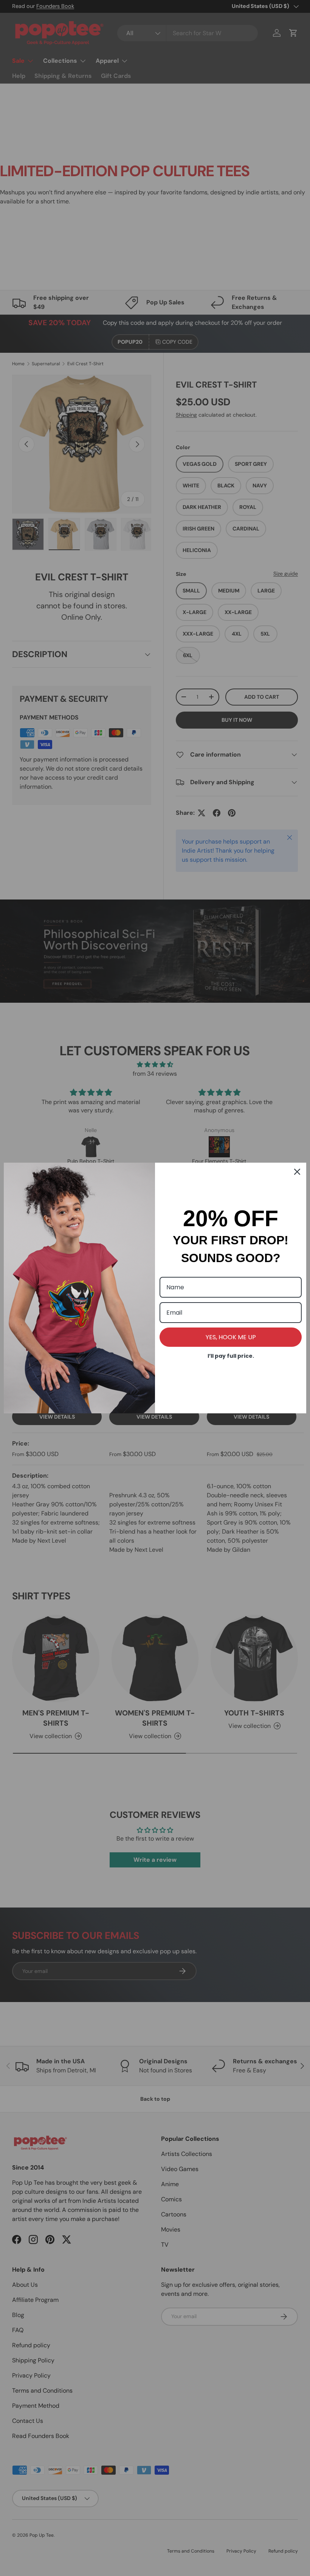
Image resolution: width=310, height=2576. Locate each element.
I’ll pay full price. (231, 1356)
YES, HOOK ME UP (231, 1337)
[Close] (297, 1172)
